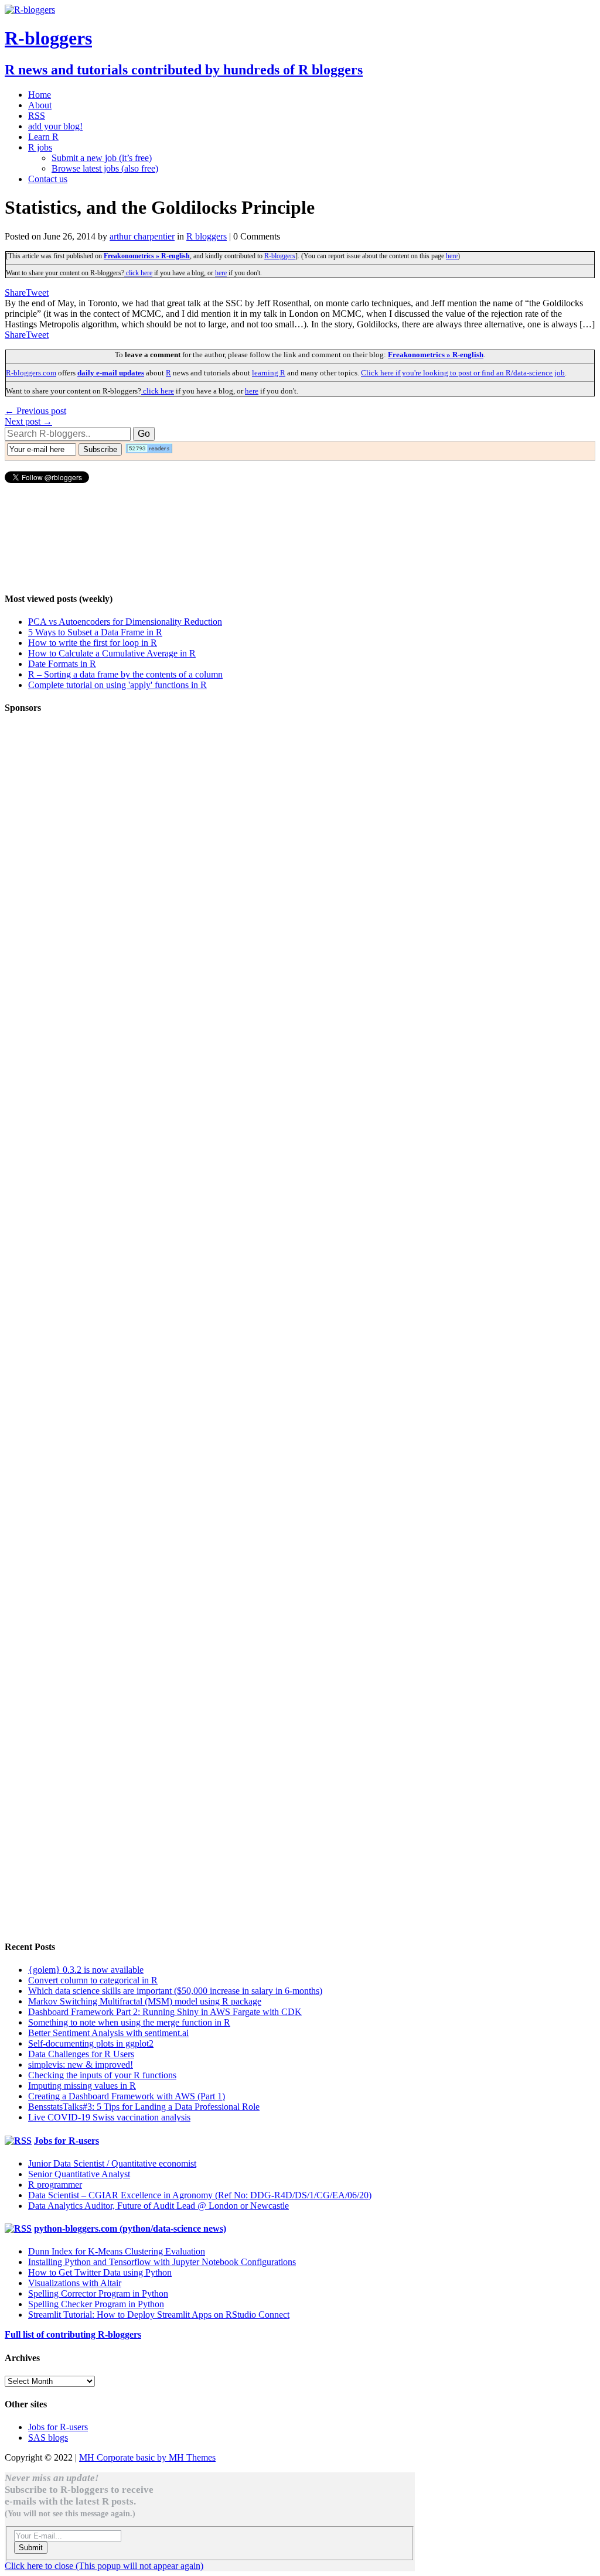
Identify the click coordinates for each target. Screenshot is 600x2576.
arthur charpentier (142, 236)
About (40, 105)
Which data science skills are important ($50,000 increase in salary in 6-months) (175, 1991)
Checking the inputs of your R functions (102, 2075)
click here (138, 273)
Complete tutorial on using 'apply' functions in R (117, 685)
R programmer (55, 2185)
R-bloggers (280, 256)
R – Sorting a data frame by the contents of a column (125, 674)
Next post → (28, 421)
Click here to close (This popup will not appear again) (104, 2566)
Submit (31, 2548)
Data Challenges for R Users (81, 2054)
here (452, 256)
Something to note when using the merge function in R (129, 2022)
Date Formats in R (62, 664)
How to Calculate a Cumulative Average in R (112, 653)
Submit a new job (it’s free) (102, 158)
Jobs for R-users (67, 2141)
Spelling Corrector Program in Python (98, 2293)
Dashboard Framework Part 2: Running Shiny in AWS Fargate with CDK (165, 2012)
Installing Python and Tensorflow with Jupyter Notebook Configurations (162, 2262)
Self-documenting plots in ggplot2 (91, 2043)
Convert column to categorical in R (93, 1980)
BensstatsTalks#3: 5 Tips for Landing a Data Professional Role (144, 2107)
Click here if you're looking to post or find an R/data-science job (463, 373)
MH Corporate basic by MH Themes (147, 2457)
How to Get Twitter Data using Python (100, 2272)
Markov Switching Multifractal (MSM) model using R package (145, 2001)
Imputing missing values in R (82, 2086)
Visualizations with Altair (75, 2283)
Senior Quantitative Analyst (79, 2174)
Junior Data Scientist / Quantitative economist (112, 2163)
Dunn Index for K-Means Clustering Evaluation (117, 2251)
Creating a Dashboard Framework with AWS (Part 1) (127, 2096)
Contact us (48, 179)
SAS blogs (48, 2438)
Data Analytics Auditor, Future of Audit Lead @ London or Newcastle (158, 2206)
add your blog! (55, 126)
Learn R (43, 137)
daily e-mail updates (111, 373)
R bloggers (207, 236)
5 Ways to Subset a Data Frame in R (95, 632)
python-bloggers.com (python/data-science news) (130, 2228)
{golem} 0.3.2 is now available (86, 1970)
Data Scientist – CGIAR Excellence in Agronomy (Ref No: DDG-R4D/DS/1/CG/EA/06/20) (200, 2195)
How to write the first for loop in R (93, 643)
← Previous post (35, 411)
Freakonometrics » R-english (147, 256)
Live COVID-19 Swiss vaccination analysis (109, 2117)
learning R (269, 373)
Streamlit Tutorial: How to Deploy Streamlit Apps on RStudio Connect (159, 2315)
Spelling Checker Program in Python (96, 2304)
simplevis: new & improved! (81, 2064)
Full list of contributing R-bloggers (73, 2334)
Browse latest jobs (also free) (105, 168)
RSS (37, 116)
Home (40, 95)
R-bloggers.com (31, 373)
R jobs (40, 147)
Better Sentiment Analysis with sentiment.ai (108, 2033)
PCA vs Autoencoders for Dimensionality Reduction (125, 622)
